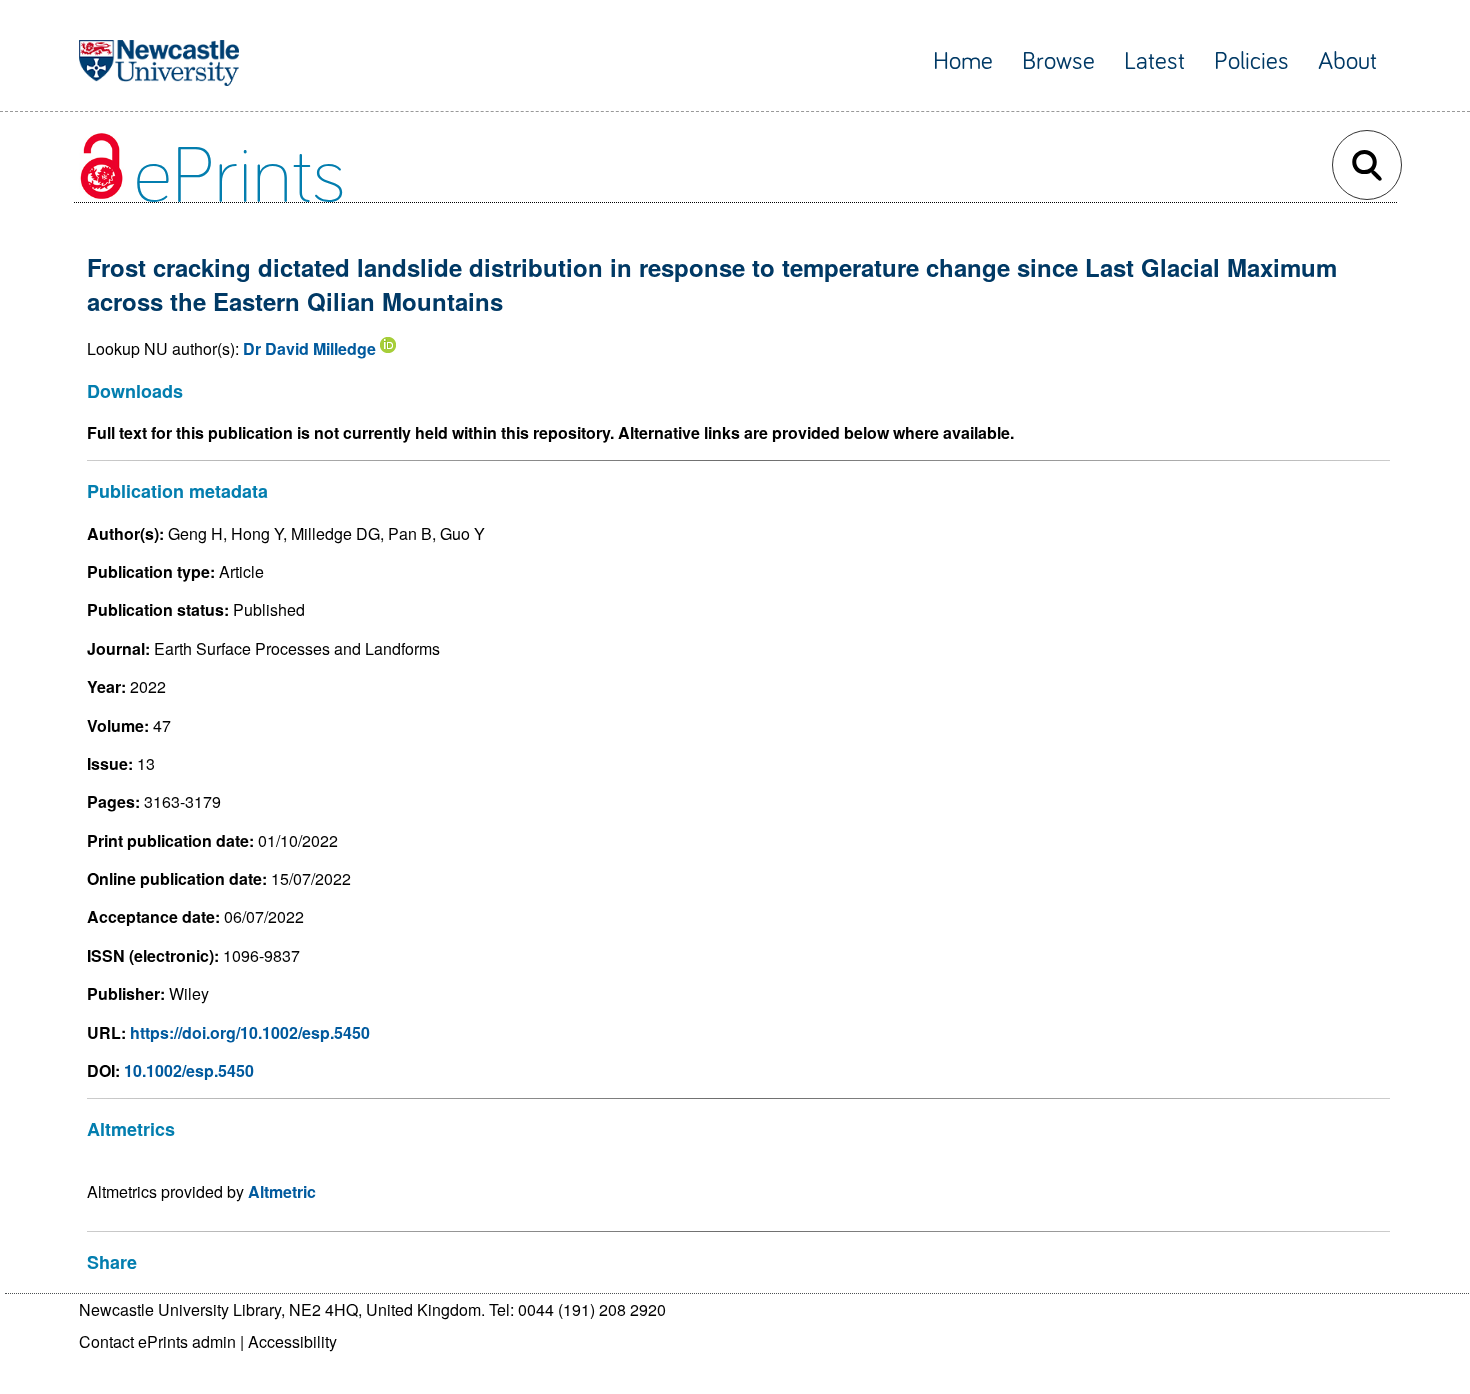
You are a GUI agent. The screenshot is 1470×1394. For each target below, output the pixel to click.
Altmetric (282, 1191)
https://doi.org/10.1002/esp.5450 (250, 1032)
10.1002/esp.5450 (189, 1070)
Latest (1154, 61)
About (1347, 61)
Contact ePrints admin (157, 1341)
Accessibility (292, 1341)
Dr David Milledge (309, 348)
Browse (1058, 61)
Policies (1251, 61)
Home (963, 61)
